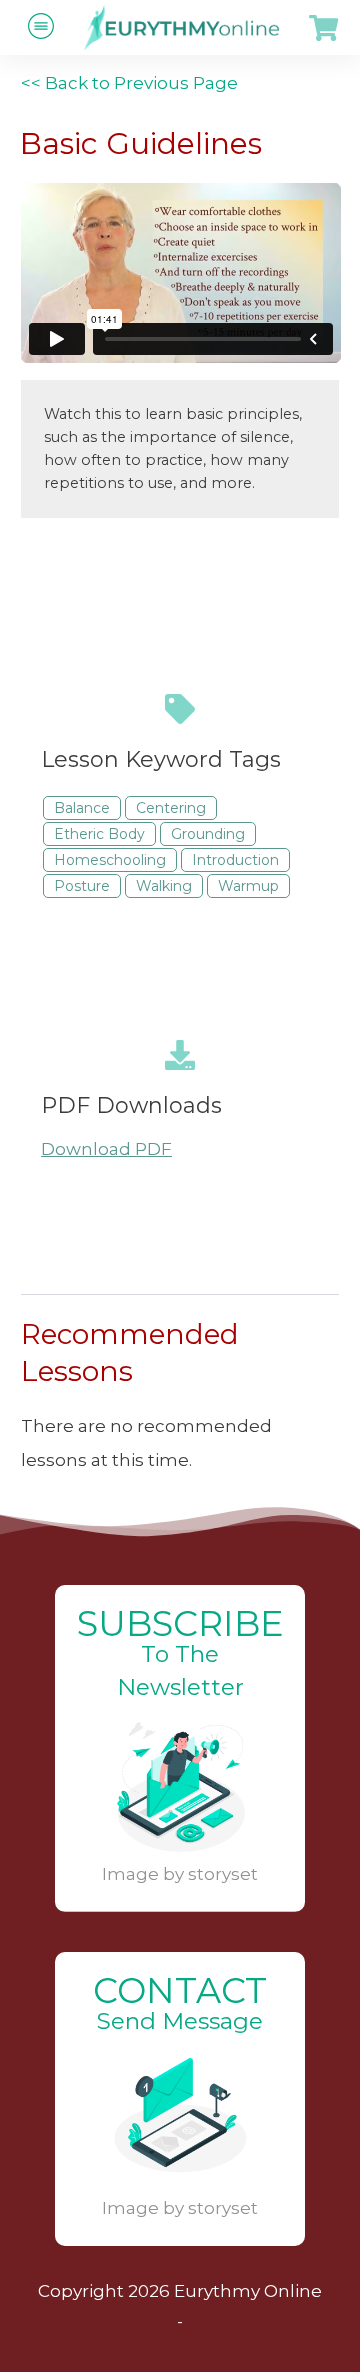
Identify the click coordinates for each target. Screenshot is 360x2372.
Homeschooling (110, 860)
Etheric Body (99, 834)
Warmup (248, 886)
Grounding (208, 834)
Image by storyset (180, 1874)
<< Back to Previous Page (129, 83)
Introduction (235, 860)
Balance (82, 808)
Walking (164, 886)
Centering (171, 808)
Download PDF (106, 1149)
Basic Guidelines (141, 143)
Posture (82, 886)
